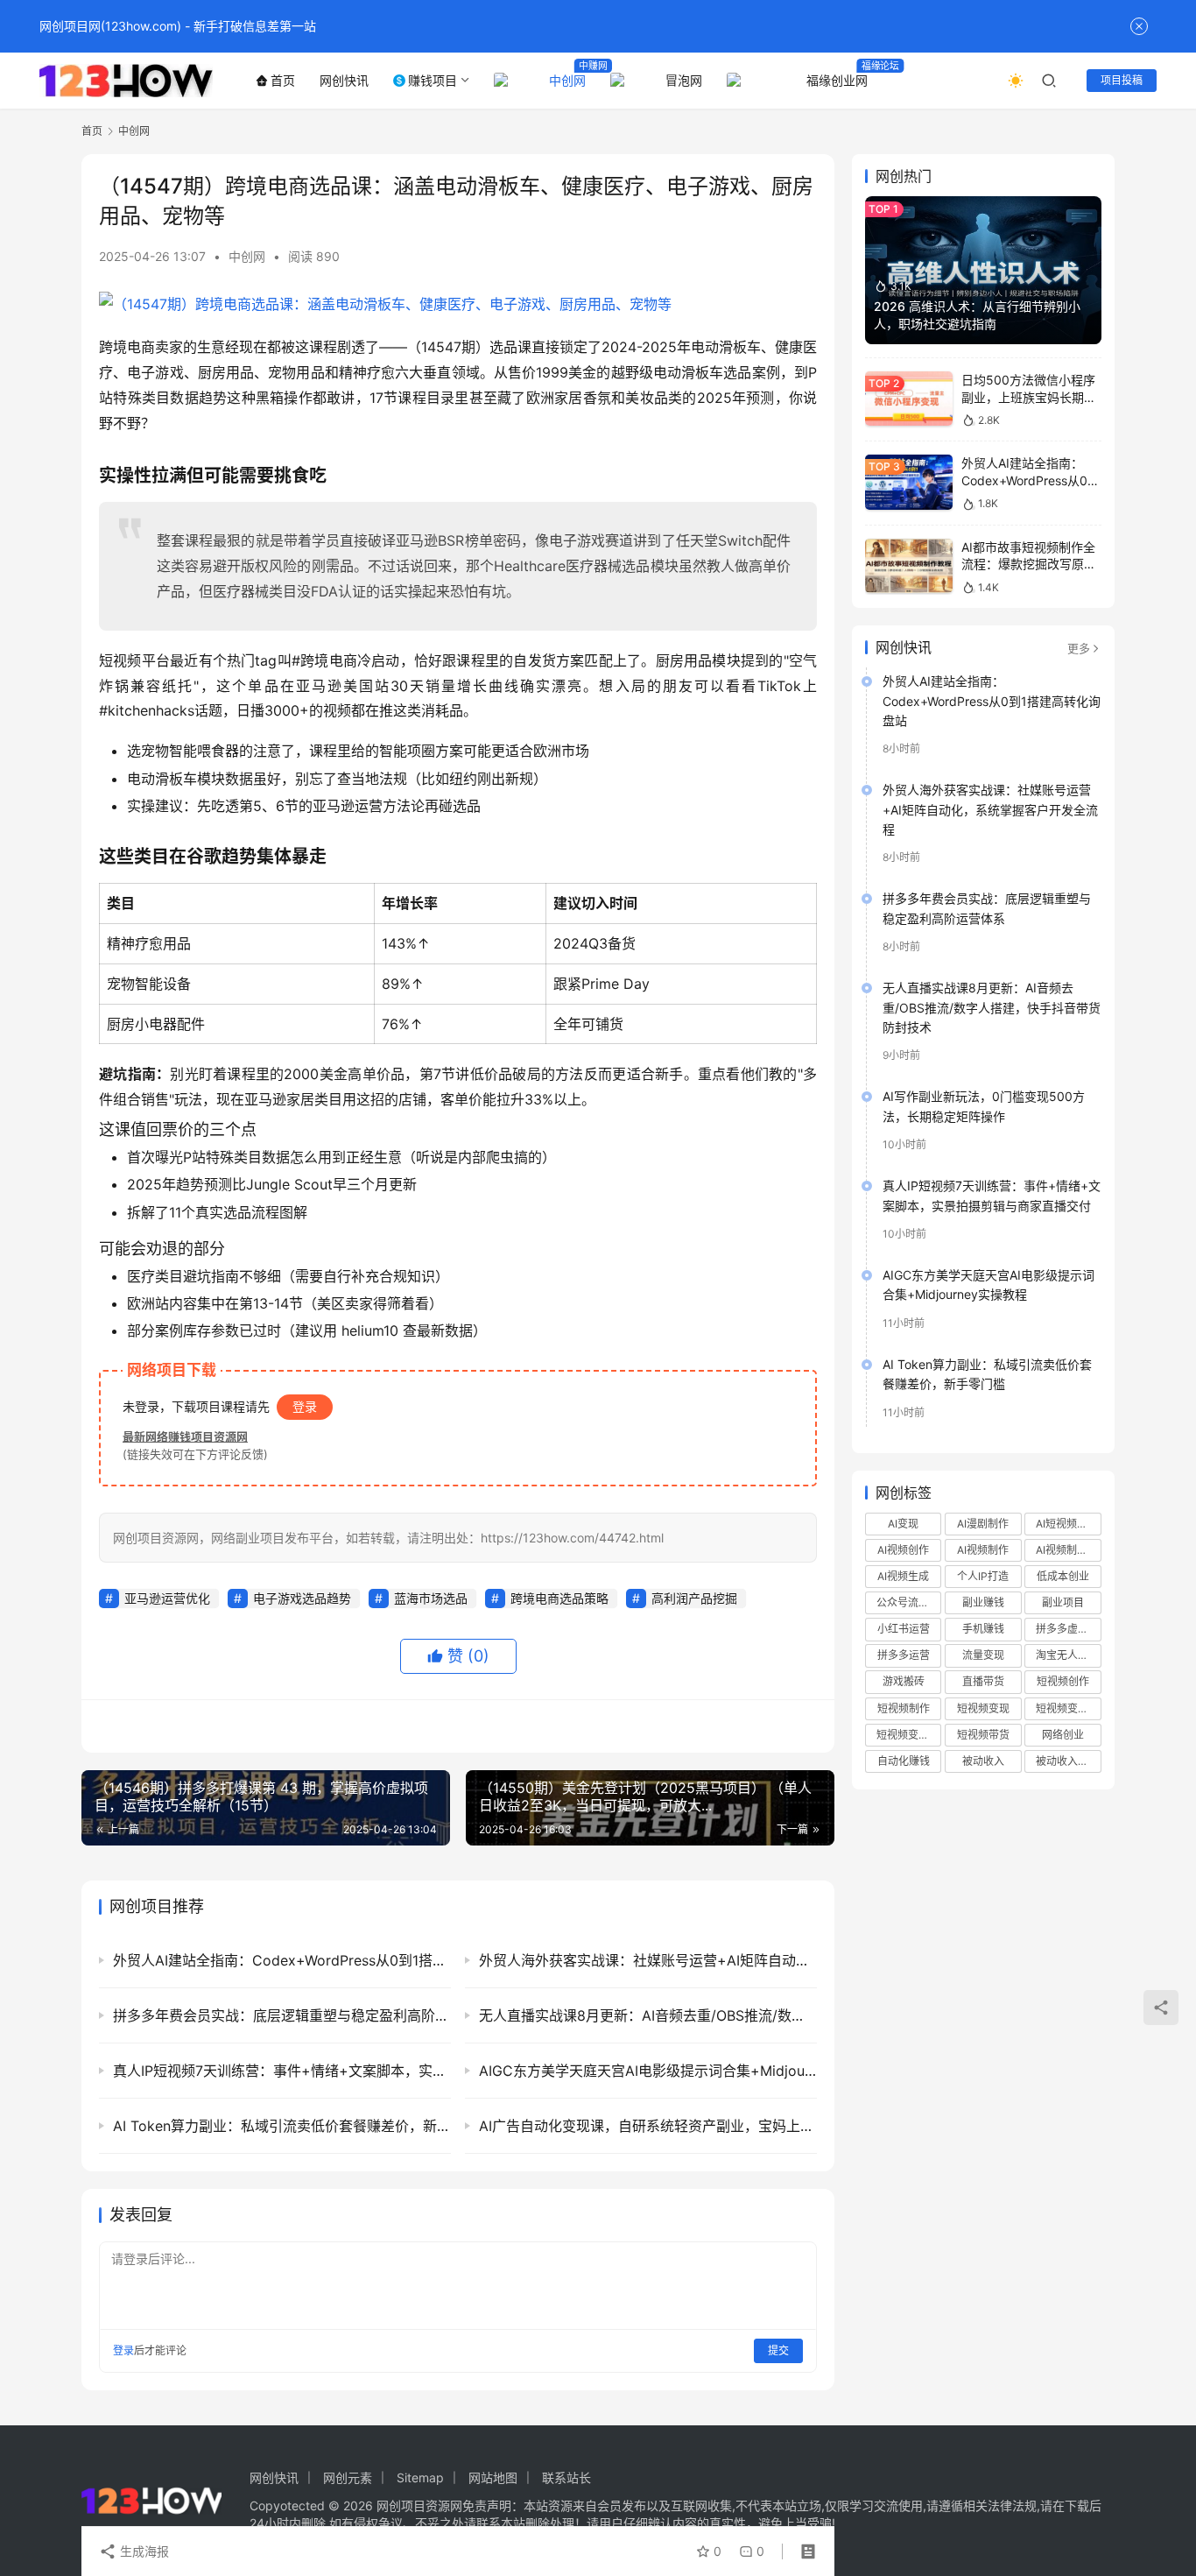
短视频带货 (983, 1735)
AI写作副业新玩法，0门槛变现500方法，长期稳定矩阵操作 (984, 1106)
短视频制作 (904, 1708)
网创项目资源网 (419, 2505)
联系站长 (566, 2477)
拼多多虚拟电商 (1068, 1629)
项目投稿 (1122, 80)
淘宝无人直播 (1067, 1655)
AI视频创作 (903, 1550)
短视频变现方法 (909, 1735)
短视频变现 (983, 1708)
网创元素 (348, 2477)
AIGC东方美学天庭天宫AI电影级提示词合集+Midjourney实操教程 (988, 1284)
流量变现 (983, 1655)
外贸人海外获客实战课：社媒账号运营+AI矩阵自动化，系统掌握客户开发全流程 (990, 809)
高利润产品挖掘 (694, 1598)
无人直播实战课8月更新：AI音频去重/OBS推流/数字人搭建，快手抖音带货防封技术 (992, 1007)
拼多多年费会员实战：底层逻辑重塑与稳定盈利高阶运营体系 (987, 908)
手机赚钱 (983, 1629)
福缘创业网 (837, 80)
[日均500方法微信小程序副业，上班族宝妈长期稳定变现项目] (909, 399)
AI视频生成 (903, 1576)
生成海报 (143, 2551)
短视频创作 (1063, 1681)
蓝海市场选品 (431, 1598)
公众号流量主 (908, 1602)
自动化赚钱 (904, 1761)
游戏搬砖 (904, 1681)
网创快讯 (344, 80)
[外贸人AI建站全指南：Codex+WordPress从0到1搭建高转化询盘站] (909, 482)
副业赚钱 (983, 1602)
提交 (778, 2350)
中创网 (567, 80)
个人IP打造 (983, 1576)
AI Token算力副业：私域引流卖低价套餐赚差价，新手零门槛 (987, 1374)
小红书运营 (904, 1629)
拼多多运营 (904, 1655)
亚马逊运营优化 (167, 1598)
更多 (1079, 648)
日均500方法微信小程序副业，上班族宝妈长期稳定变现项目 (1029, 397)
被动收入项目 (1067, 1761)
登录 (305, 1406)
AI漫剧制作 (983, 1524)
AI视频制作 (983, 1550)
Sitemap (420, 2477)
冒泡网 (684, 80)
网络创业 (1063, 1735)
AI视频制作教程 (1068, 1550)
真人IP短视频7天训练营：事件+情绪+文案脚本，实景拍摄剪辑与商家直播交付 (992, 1195)
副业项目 (1063, 1602)
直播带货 (983, 1681)
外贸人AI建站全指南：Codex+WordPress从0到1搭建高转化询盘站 (1031, 480)
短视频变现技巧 (1068, 1708)
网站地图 (493, 2477)
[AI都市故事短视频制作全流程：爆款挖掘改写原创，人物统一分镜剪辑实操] (909, 566)
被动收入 (983, 1761)
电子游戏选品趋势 (302, 1598)
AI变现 (903, 1524)
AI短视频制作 (1067, 1524)
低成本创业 (1063, 1576)
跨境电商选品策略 (559, 1598)
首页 (283, 80)
